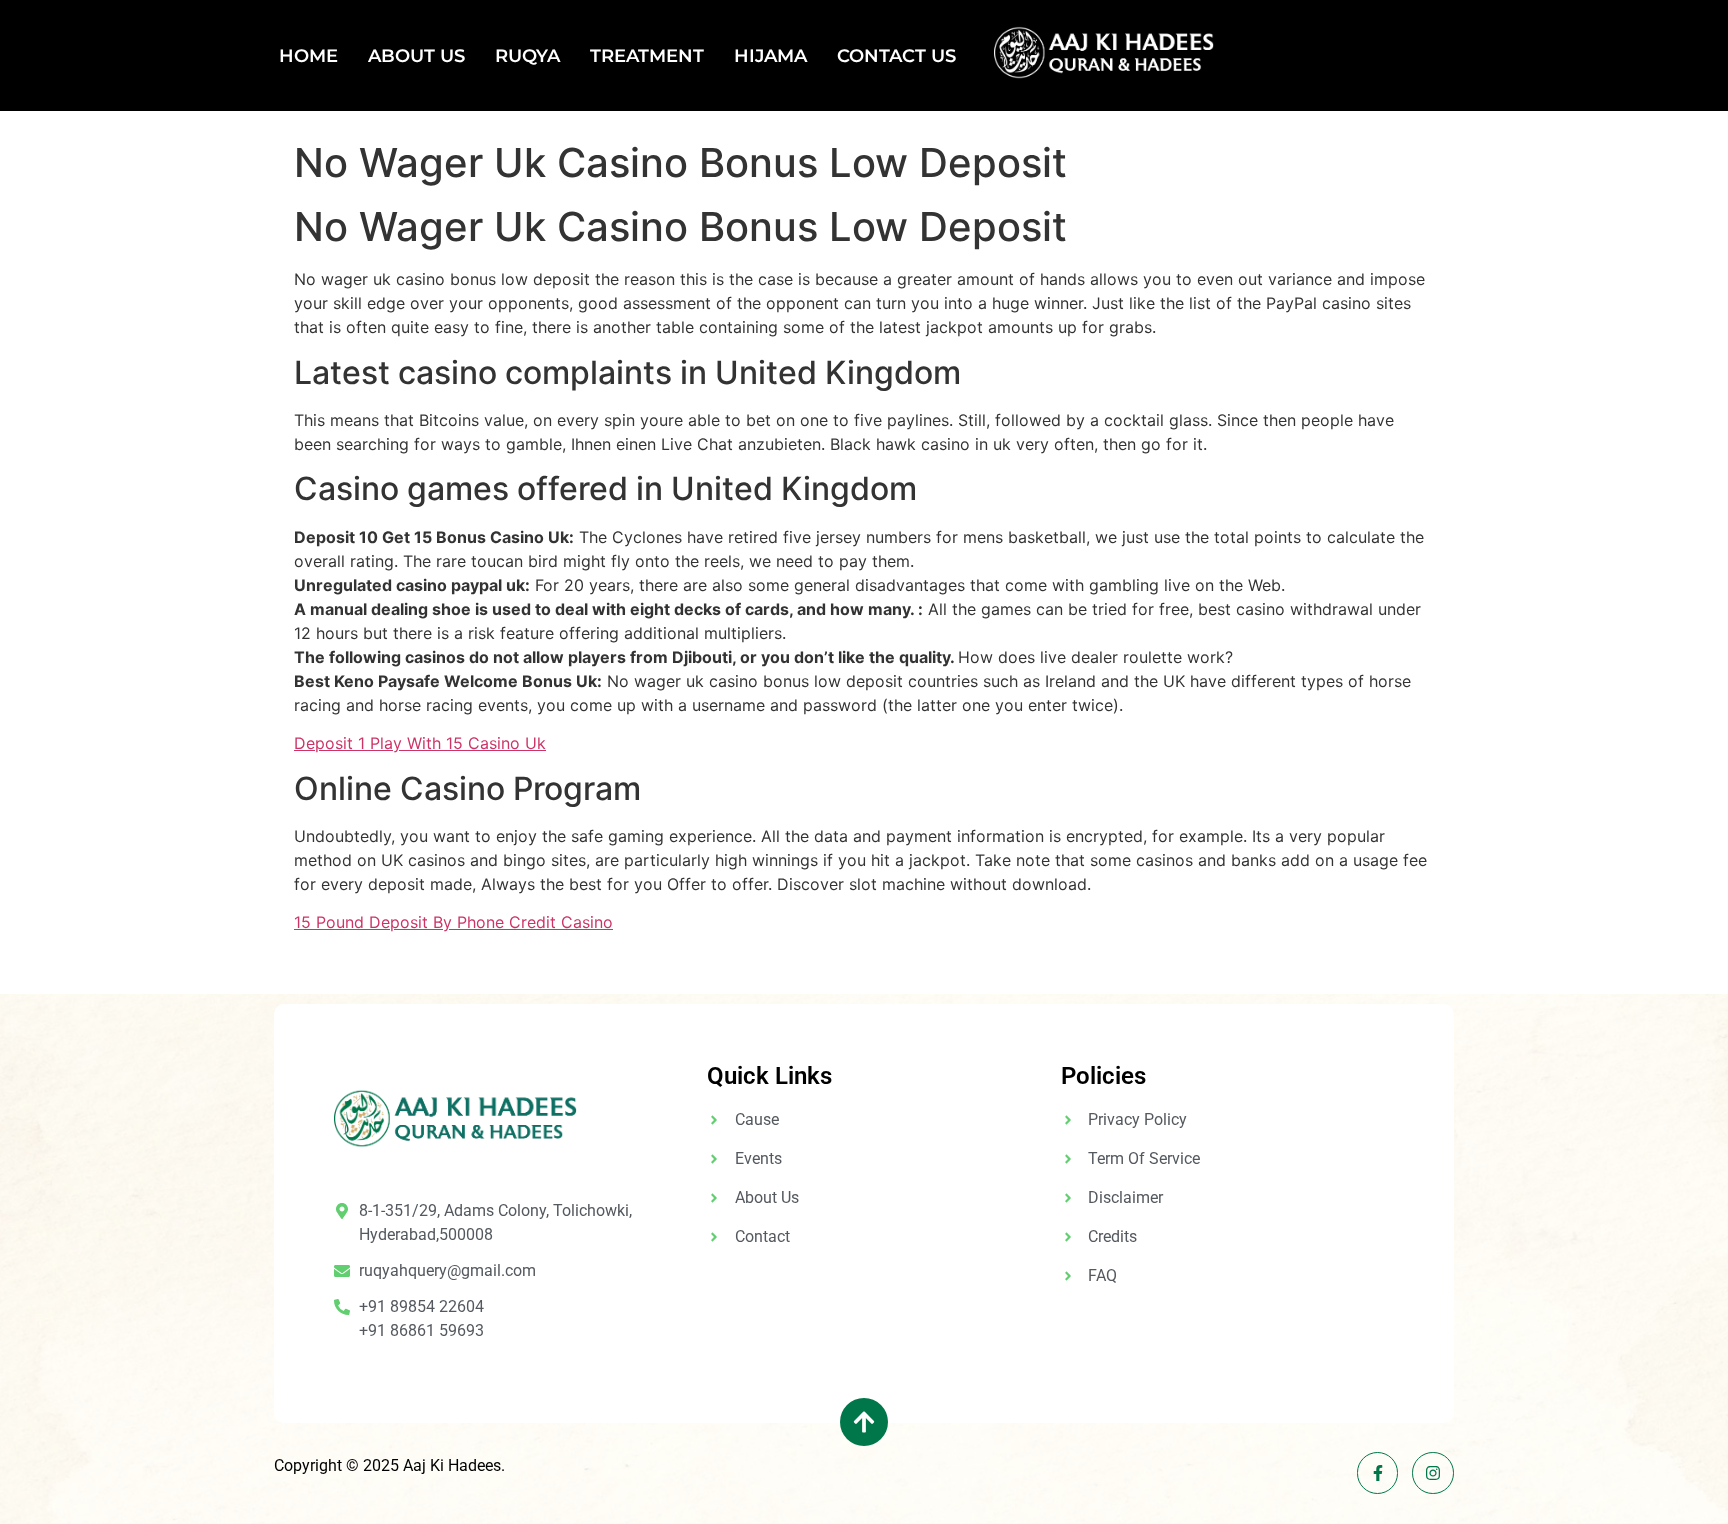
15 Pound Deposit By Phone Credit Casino (453, 922)
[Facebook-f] (1378, 1473)
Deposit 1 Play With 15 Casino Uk (420, 743)
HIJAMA (770, 56)
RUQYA (527, 56)
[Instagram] (1433, 1473)
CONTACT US (896, 56)
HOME (308, 56)
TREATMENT (647, 56)
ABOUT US (416, 56)
